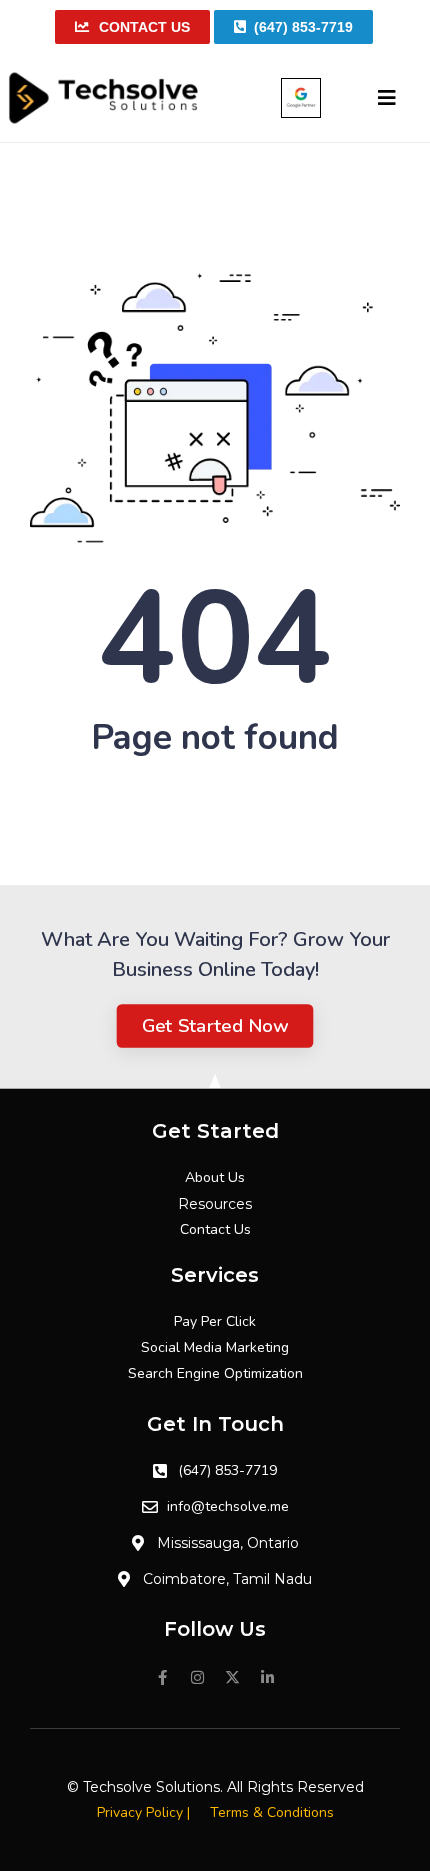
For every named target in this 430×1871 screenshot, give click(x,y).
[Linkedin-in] (268, 1678)
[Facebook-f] (163, 1678)
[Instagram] (198, 1678)
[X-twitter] (233, 1678)
